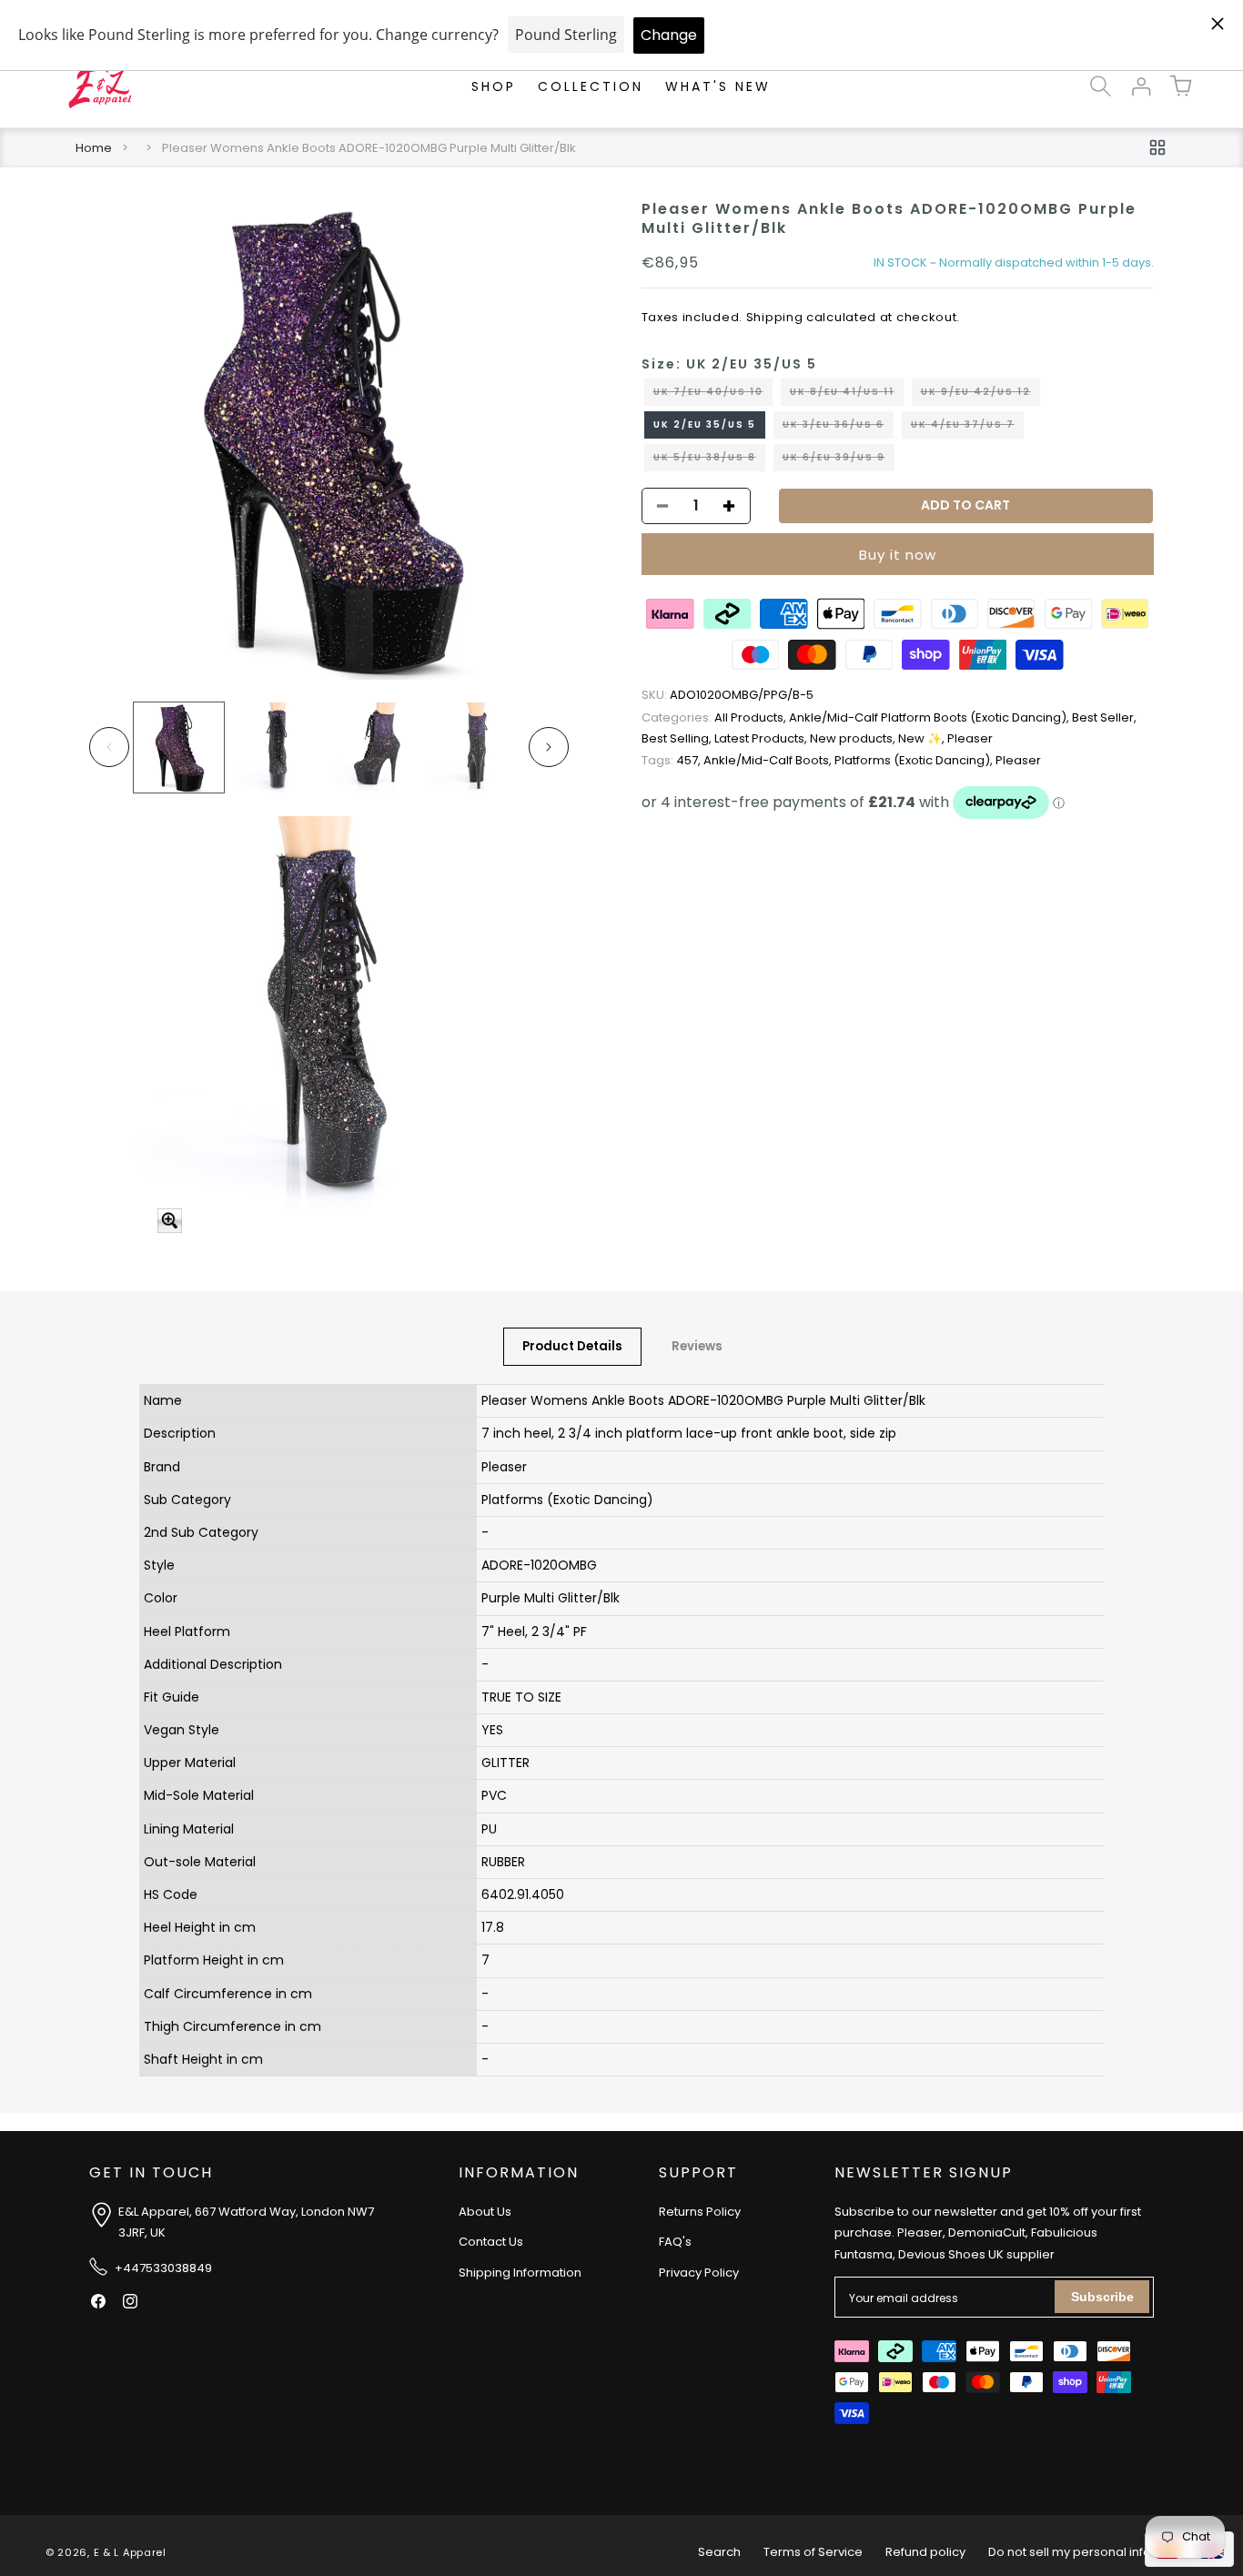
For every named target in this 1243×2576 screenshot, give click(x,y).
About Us (485, 2212)
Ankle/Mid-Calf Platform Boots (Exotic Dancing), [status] (930, 717)
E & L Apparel (130, 2552)
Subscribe (1102, 2297)
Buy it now (898, 555)
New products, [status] (854, 739)
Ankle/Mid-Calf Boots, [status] (769, 760)
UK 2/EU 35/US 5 (705, 424)
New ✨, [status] (923, 739)
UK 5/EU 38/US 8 (709, 460)
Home (94, 148)
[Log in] (1141, 86)
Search (719, 2552)
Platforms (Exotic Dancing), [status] (915, 760)
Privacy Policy (699, 2273)
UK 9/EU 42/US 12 (980, 395)
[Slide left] (109, 747)
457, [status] (672, 760)
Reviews (697, 1346)
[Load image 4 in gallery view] (476, 748)
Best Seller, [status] (1104, 717)
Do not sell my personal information (1093, 2552)
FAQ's (675, 2242)
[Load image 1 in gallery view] (179, 748)
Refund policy (925, 2552)
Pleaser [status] (970, 739)
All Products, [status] (715, 717)
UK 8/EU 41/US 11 (847, 395)
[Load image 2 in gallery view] (278, 748)
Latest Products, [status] (762, 739)
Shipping (775, 317)
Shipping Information (520, 2273)
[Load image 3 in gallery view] (377, 748)
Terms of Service (813, 2552)
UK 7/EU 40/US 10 (713, 395)
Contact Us (491, 2242)
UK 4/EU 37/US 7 (967, 428)
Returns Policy (700, 2212)
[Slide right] (549, 747)
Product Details (572, 1346)
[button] (1101, 86)
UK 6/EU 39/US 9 (839, 460)
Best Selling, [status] (678, 739)
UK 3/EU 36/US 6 (838, 428)
